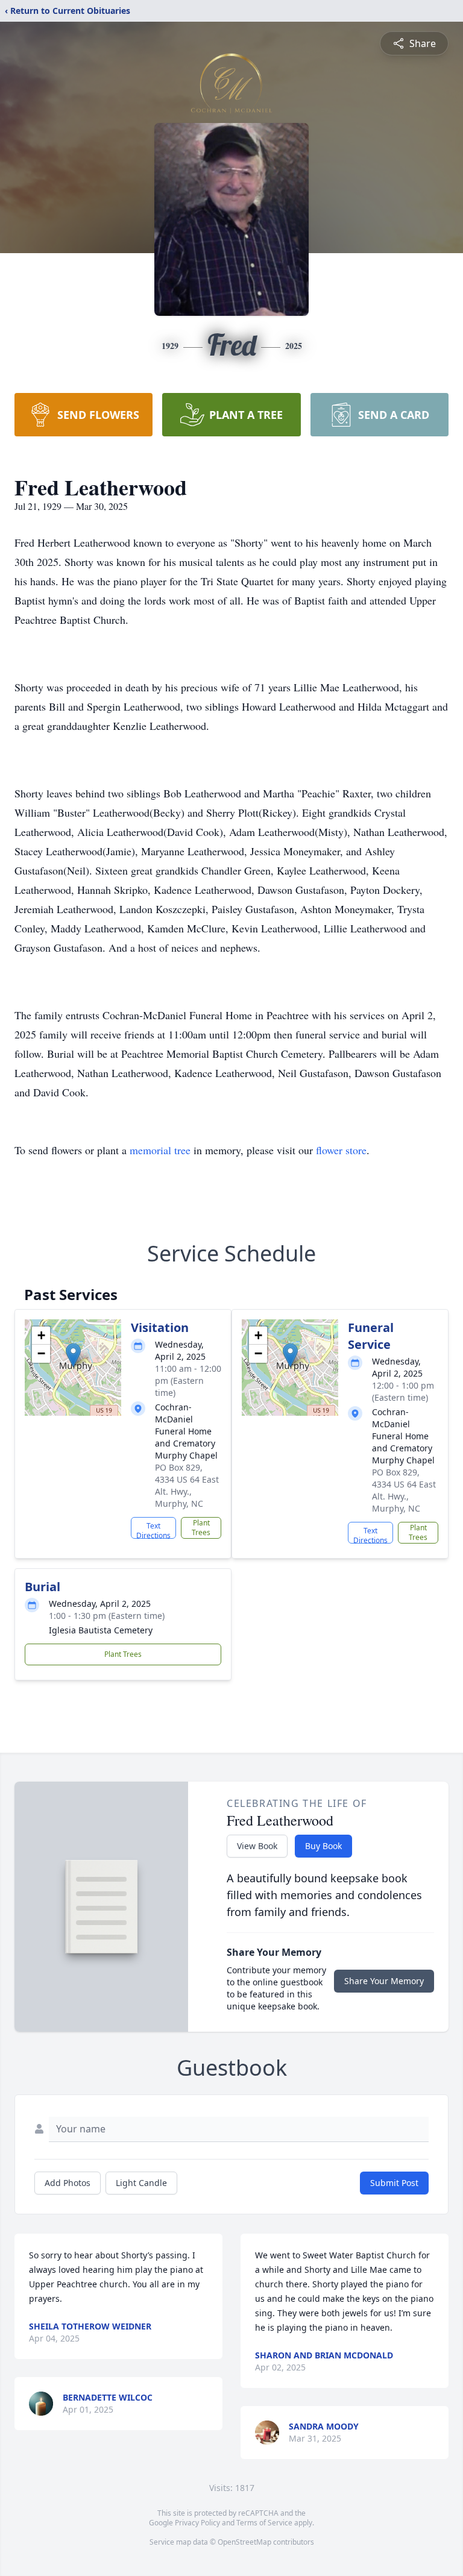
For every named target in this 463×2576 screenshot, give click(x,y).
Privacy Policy (197, 2523)
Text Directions (153, 1530)
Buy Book (323, 1846)
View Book (257, 1846)
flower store (341, 1150)
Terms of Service (264, 2523)
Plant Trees (201, 1528)
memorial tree (160, 1150)
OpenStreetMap (244, 2542)
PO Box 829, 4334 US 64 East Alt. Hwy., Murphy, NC (187, 1485)
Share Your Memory (384, 1981)
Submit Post (394, 2183)
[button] (73, 1355)
